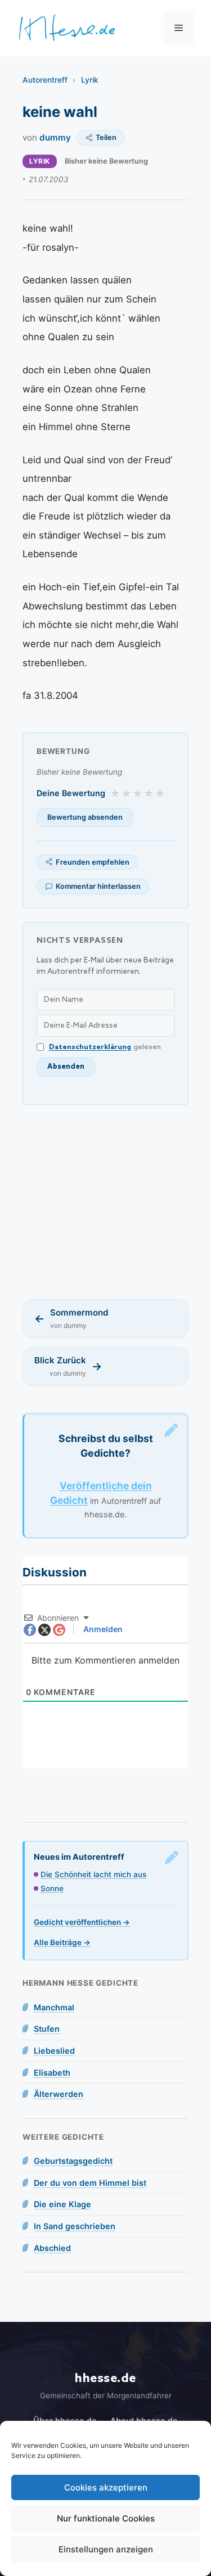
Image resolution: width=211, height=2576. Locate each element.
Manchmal (54, 2007)
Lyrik (90, 80)
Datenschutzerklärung (90, 1047)
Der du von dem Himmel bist (90, 2183)
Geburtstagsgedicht (73, 2161)
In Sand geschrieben (75, 2226)
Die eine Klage (62, 2204)
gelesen (105, 1047)
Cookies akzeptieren (106, 2487)
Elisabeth (52, 2073)
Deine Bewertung (71, 793)
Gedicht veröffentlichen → (82, 1922)
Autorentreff (45, 80)
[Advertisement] (105, 1202)
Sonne (52, 1888)
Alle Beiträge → (62, 1942)
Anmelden (102, 1629)
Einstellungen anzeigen (106, 2549)
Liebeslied (54, 2051)
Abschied (52, 2248)
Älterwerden (59, 2094)
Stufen (47, 2029)
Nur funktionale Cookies (106, 2518)
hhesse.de (105, 2378)
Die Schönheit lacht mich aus (93, 1874)
